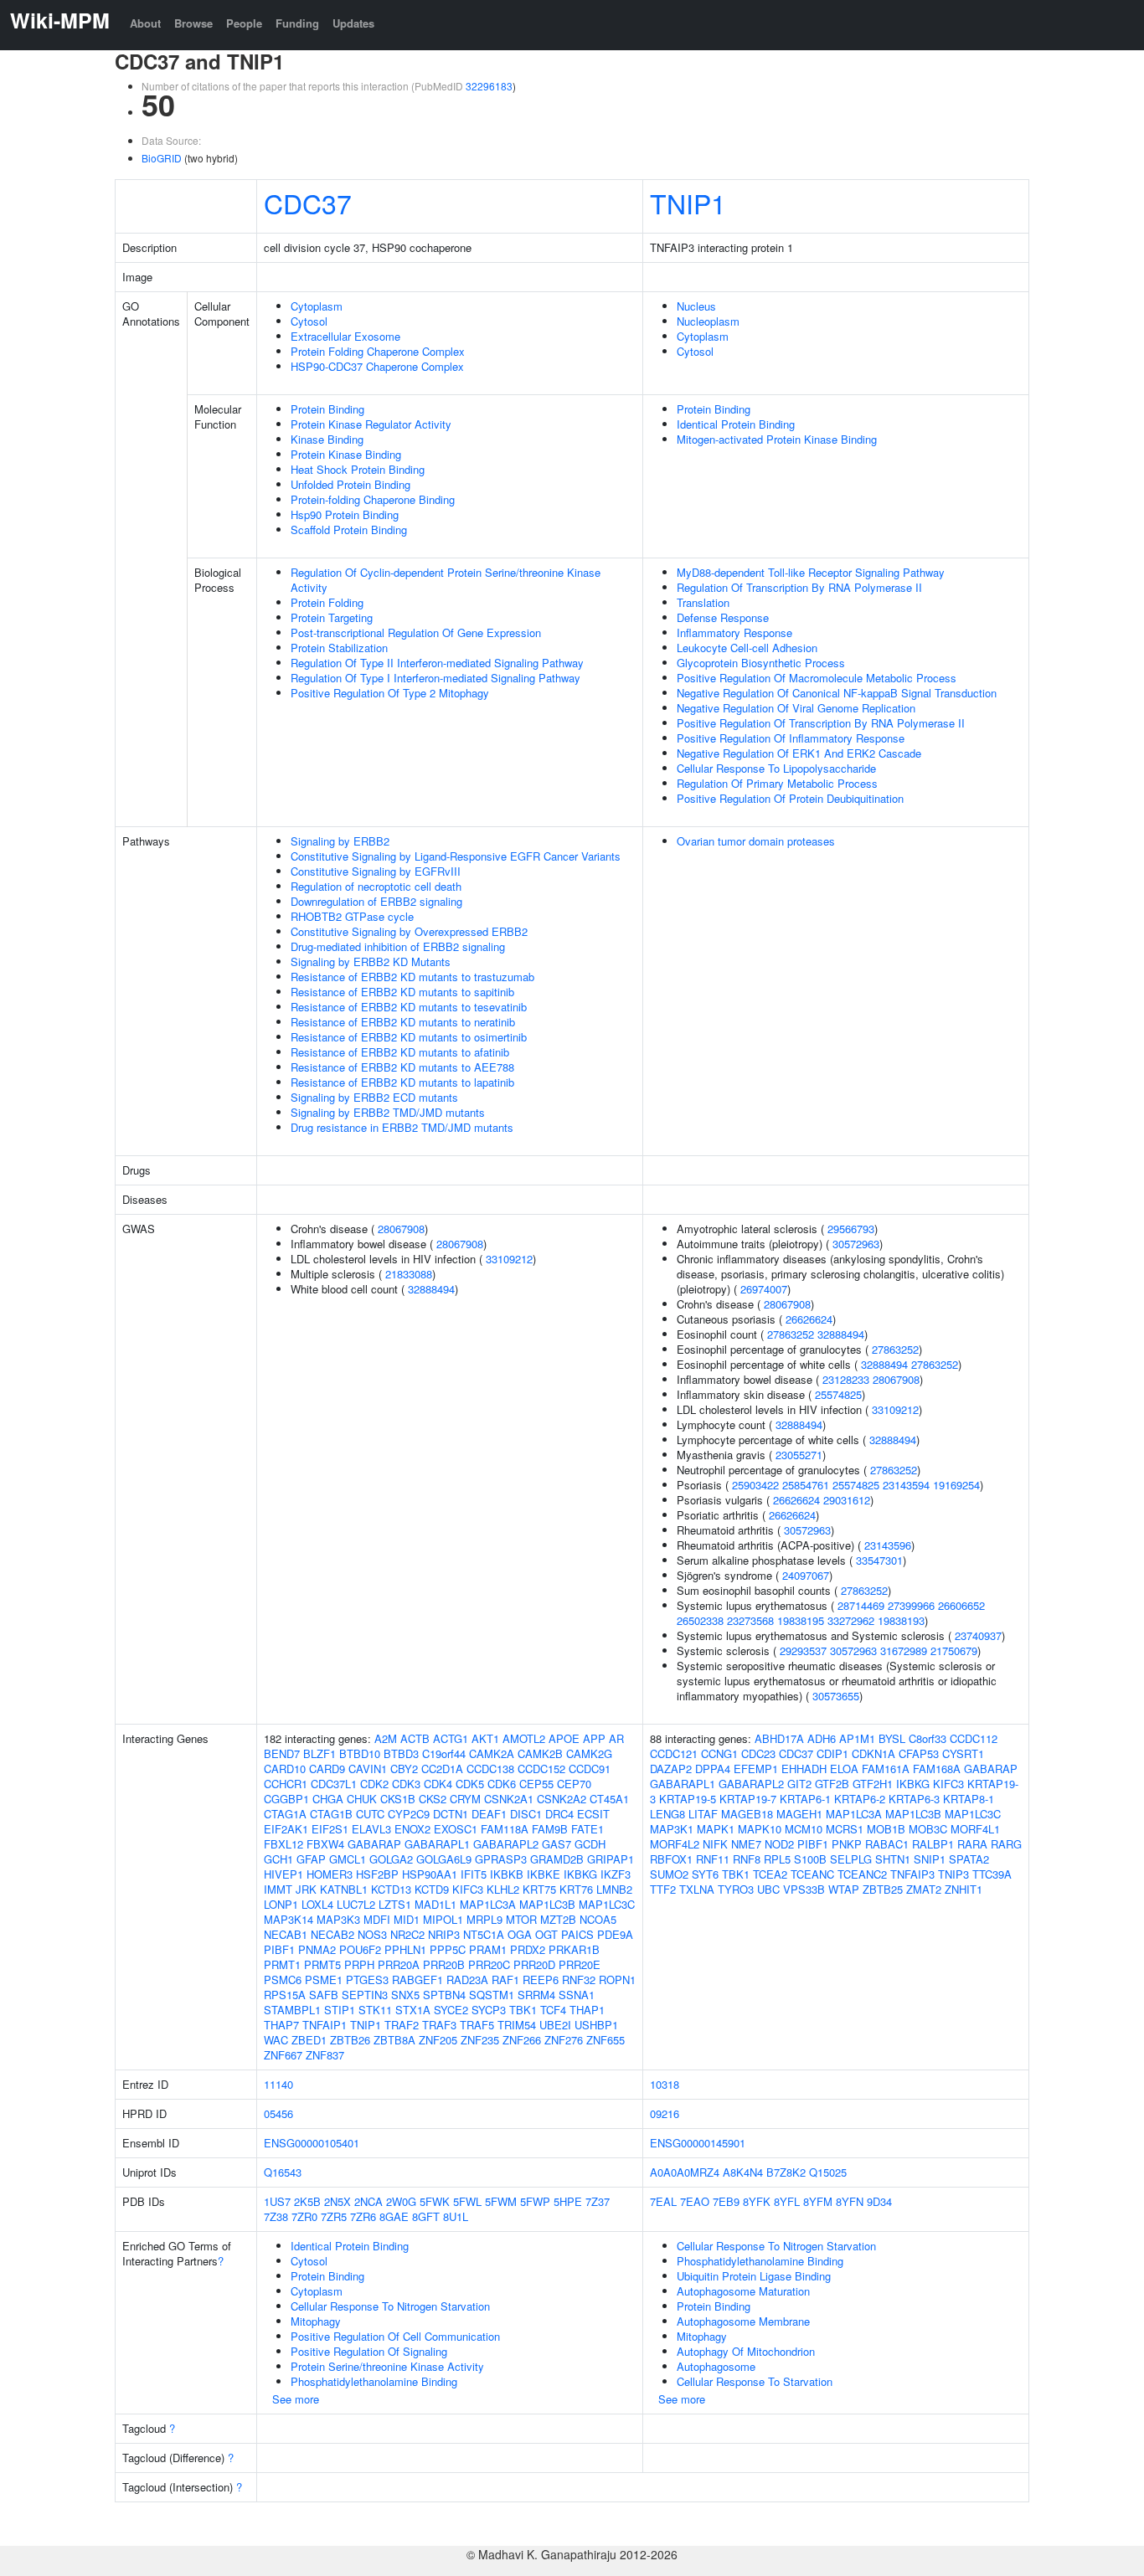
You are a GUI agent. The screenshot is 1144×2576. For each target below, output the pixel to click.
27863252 (791, 1334)
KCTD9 (432, 1889)
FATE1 (587, 1829)
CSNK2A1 (509, 1799)
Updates (353, 23)
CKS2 (433, 1799)
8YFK (757, 2201)
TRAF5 (477, 2025)
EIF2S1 (330, 1829)
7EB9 (726, 2201)
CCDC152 (541, 1769)
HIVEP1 (283, 1874)
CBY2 (404, 1769)
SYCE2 (451, 2010)
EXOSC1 (456, 1829)
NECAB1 (286, 1934)
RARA (972, 1844)
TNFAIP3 (912, 1874)
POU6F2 (360, 1949)
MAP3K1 (672, 1829)
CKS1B (398, 1799)
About (145, 23)
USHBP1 (596, 2025)
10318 (665, 2084)
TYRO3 (736, 1889)
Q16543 (283, 2172)
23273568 (750, 1620)
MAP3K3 (338, 1919)
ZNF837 (325, 2055)
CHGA (328, 1799)
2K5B (307, 2201)
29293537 (803, 1650)
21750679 (954, 1650)
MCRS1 (845, 1829)
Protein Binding (327, 409)
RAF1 (505, 1980)
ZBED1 (309, 2040)
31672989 (904, 1650)
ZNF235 (480, 2040)
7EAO (695, 2201)
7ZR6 (363, 2216)
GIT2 (799, 1784)
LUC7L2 (356, 1904)
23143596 (888, 1545)
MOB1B (886, 1829)
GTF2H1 (873, 1784)
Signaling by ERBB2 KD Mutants (371, 962)
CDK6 (502, 1784)
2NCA (368, 2201)
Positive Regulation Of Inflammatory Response (791, 738)
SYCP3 (489, 2010)
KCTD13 (391, 1889)
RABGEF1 (417, 1980)
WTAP (844, 1889)
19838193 (901, 1620)
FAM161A (886, 1769)
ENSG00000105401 (312, 2143)
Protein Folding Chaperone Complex (378, 351)
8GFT (426, 2216)
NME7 (746, 1844)
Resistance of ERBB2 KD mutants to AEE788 (402, 1067)
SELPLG (851, 1859)
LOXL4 (317, 1904)
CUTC (370, 1814)
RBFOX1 (671, 1859)
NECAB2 (332, 1934)
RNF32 (579, 1980)
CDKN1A (873, 1753)
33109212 (509, 1259)
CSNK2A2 (562, 1799)
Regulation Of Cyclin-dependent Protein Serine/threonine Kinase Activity (446, 580)
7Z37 (598, 2201)
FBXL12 (283, 1844)
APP (594, 1738)
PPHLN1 (405, 1949)
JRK (306, 1889)
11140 (278, 2084)
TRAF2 (402, 2025)
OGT (546, 1934)
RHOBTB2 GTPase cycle (352, 916)
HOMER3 (330, 1874)
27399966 (911, 1605)
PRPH (359, 1964)
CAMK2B (540, 1753)
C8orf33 (928, 1738)
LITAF (703, 1814)
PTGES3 (367, 1980)
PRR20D (534, 1964)
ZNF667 (283, 2055)
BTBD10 (360, 1753)
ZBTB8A (394, 2040)
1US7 (277, 2201)
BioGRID (162, 158)
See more (296, 2399)
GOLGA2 (391, 1859)
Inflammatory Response (734, 632)
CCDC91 (590, 1769)
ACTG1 (451, 1738)
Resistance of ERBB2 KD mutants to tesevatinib (409, 1007)
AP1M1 (857, 1738)
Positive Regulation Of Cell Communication (395, 2336)
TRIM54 (517, 2025)
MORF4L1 (975, 1829)
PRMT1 (282, 1964)
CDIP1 (832, 1753)
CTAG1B (331, 1814)
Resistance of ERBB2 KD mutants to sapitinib (402, 992)
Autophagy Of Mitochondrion (746, 2351)
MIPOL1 (443, 1919)
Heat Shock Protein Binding (358, 469)
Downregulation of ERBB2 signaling (376, 901)
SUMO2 (669, 1874)
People (244, 23)
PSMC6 (283, 1980)
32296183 (489, 86)
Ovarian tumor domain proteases (756, 841)
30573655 (836, 1696)
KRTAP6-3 (914, 1799)
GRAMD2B (557, 1859)
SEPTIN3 (365, 1995)
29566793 (851, 1229)
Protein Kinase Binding (346, 454)
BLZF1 (319, 1753)
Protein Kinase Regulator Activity (371, 424)
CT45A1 (609, 1799)
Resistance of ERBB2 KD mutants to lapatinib (402, 1082)
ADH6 (822, 1738)
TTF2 (663, 1889)
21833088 (409, 1274)
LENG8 (667, 1814)
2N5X (338, 2201)
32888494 (431, 1289)
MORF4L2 (675, 1844)
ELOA (844, 1769)
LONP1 (281, 1904)
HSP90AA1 (430, 1874)
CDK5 (470, 1784)
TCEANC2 (862, 1874)
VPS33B (804, 1889)
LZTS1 (395, 1904)
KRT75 (539, 1889)
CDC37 (308, 203)
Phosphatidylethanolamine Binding (374, 2381)
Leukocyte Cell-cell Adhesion (747, 648)
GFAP (311, 1859)
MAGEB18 (747, 1814)
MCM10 (804, 1829)
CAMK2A (492, 1753)
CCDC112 (974, 1738)
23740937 (978, 1635)
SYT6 (705, 1874)
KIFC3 (468, 1889)
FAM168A (937, 1769)
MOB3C (928, 1829)
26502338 (700, 1620)
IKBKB (507, 1874)
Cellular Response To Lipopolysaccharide (776, 768)
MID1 (407, 1919)
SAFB (324, 1995)
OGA (520, 1934)
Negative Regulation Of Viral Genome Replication (796, 708)
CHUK (362, 1799)
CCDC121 (674, 1753)
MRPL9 (484, 1919)
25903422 (755, 1485)
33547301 (879, 1560)
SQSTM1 (492, 1995)
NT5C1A (484, 1934)
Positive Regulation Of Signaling (369, 2351)
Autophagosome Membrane (743, 2321)
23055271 (799, 1455)
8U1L (456, 2216)
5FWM (501, 2201)
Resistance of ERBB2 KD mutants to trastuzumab (412, 977)
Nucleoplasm (708, 321)
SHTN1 (893, 1859)
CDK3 (406, 1784)
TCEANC (812, 1874)
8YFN (850, 2201)
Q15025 (828, 2172)
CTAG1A (285, 1814)
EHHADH (804, 1769)
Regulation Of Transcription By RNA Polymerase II (799, 587)
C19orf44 (444, 1753)
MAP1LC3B (547, 1904)
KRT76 (576, 1889)
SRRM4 (536, 1995)
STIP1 (340, 2010)
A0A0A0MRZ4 (685, 2172)
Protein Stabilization (339, 648)
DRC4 (559, 1814)
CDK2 (374, 1784)
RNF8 (747, 1859)
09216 (665, 2113)
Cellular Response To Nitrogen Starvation (390, 2306)
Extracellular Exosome (345, 336)
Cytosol (309, 321)
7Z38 (276, 2216)
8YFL (787, 2201)
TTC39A (992, 1874)
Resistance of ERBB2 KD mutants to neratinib (403, 1022)
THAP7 (281, 2025)
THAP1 (587, 2010)
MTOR (521, 1919)
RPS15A (285, 1995)
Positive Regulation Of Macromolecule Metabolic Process (817, 678)
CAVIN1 (368, 1769)
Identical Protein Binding (736, 424)
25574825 (838, 1394)
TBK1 (523, 2010)
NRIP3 (444, 1934)
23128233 (846, 1379)
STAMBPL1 (292, 2010)
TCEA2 (770, 1874)
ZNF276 (564, 2040)
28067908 (401, 1229)
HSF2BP (377, 1874)
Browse (193, 23)
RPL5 (777, 1859)
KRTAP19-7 (748, 1799)
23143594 (906, 1485)
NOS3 (372, 1934)
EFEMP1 (756, 1769)
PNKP (847, 1844)
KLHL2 (503, 1889)
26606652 (961, 1605)
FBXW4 (325, 1844)
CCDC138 (490, 1769)
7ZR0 (304, 2216)
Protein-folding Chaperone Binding (373, 499)
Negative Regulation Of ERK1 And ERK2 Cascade (799, 753)
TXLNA (697, 1889)
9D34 (879, 2201)
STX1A (413, 2010)
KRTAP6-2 (860, 1799)
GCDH (590, 1844)
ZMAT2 (924, 1889)
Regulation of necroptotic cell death (376, 886)
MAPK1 (716, 1829)
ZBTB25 (883, 1889)
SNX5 (405, 1995)
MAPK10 (760, 1829)
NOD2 (779, 1844)
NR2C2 (407, 1934)
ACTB (415, 1738)
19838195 (801, 1620)
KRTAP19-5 (688, 1799)
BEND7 (282, 1753)
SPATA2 (969, 1859)
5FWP (535, 2201)
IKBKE (544, 1874)
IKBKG (580, 1874)
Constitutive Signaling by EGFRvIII (376, 871)
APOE (564, 1738)
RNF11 (713, 1859)
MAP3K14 (289, 1919)
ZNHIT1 (964, 1889)
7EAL (663, 2201)
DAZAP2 (671, 1769)
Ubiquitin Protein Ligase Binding (754, 2276)
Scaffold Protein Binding (349, 530)
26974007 (764, 1289)
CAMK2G (589, 1753)
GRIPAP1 (611, 1859)
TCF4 (553, 2010)
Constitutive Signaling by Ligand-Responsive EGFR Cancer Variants (456, 856)
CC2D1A (442, 1769)
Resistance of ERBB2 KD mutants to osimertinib (409, 1037)
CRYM (465, 1799)
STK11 (375, 2010)
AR (616, 1738)
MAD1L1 (435, 1904)
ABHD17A (779, 1738)
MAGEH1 (799, 1814)
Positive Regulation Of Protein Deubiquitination (790, 798)
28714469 (861, 1605)
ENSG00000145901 (698, 2143)
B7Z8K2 (786, 2172)
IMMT (278, 1889)
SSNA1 (577, 1995)
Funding (297, 23)
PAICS (577, 1934)
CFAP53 (919, 1753)
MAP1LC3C (607, 1904)
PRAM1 (488, 1949)
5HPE (568, 2201)
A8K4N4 (743, 2172)
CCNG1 (719, 1753)
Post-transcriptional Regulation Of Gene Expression (416, 632)
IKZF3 (616, 1874)
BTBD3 (401, 1753)
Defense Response (723, 617)
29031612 (847, 1500)
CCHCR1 (286, 1784)
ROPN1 (617, 1980)
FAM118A (505, 1829)
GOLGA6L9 (444, 1859)
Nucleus (696, 306)
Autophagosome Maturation (743, 2291)
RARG (1006, 1844)
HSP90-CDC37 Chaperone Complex (377, 366)
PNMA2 (317, 1949)
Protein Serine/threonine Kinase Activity (387, 2366)
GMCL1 (348, 1859)
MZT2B (558, 1919)
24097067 (806, 1575)
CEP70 (574, 1784)
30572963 (856, 1244)
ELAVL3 (371, 1829)
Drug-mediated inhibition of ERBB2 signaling (398, 946)
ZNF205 (438, 2040)
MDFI (377, 1919)
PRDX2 (528, 1949)
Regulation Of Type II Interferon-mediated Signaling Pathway (437, 663)
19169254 (956, 1485)
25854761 (806, 1485)
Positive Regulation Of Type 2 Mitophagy (390, 693)
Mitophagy (316, 2321)
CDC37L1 (334, 1784)
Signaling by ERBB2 (340, 841)
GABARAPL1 (437, 1844)
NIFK (715, 1844)
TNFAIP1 (325, 2025)
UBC (768, 1889)
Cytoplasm (317, 306)
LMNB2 (614, 1889)
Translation (703, 602)
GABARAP (374, 1844)
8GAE (394, 2216)
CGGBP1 (286, 1799)
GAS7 (557, 1844)
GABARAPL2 (506, 1844)
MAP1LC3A (488, 1904)
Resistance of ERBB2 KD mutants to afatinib (400, 1052)
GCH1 (278, 1859)
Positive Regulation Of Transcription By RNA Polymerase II (821, 723)
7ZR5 (334, 2216)
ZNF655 (605, 2040)
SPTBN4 (444, 1995)
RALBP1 (933, 1844)
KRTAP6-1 (805, 1799)
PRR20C (489, 1964)
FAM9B (550, 1829)
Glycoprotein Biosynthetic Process (761, 663)
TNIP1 (688, 203)
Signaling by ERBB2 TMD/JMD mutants (388, 1112)
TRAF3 (439, 2025)
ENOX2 (412, 1829)
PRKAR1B (574, 1949)
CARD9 (327, 1769)
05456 (278, 2113)
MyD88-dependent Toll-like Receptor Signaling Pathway (811, 572)
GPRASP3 (501, 1859)
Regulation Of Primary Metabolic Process (777, 783)
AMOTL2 (524, 1738)
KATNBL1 (344, 1889)
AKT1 (485, 1738)
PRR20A (399, 1964)
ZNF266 (522, 2040)
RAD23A (467, 1980)
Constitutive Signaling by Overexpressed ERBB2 (409, 931)
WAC (276, 2040)
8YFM (818, 2201)
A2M (386, 1738)
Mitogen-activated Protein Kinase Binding (777, 439)
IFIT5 (474, 1874)
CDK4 (438, 1784)
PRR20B (444, 1964)
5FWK (435, 2201)
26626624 (809, 1319)
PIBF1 (279, 1949)
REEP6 (541, 1980)
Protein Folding (327, 602)
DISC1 (526, 1814)
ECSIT (593, 1814)
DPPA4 (713, 1769)
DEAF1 (489, 1814)
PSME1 (324, 1980)
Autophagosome (716, 2366)
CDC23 (758, 1753)
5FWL (467, 2201)
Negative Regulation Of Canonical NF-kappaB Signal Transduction (837, 693)
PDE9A (615, 1934)
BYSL (892, 1738)
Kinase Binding (327, 439)
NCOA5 (598, 1919)
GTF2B (832, 1784)
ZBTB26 (350, 2040)
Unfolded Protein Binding (350, 484)
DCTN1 (451, 1814)
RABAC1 (887, 1844)
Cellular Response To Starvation (755, 2381)
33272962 (851, 1620)
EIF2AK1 (286, 1829)
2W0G (401, 2201)
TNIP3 (953, 1874)
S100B (810, 1859)
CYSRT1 (963, 1753)
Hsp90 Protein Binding (345, 514)
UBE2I (555, 2025)
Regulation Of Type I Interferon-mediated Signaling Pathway (435, 678)
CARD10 (285, 1769)
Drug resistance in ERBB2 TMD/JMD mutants (402, 1127)
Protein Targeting (332, 617)
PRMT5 (322, 1964)
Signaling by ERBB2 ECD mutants (374, 1097)
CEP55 (536, 1784)
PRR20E (580, 1964)
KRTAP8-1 (969, 1799)
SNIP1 (930, 1859)
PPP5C (448, 1949)
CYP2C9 (409, 1814)
